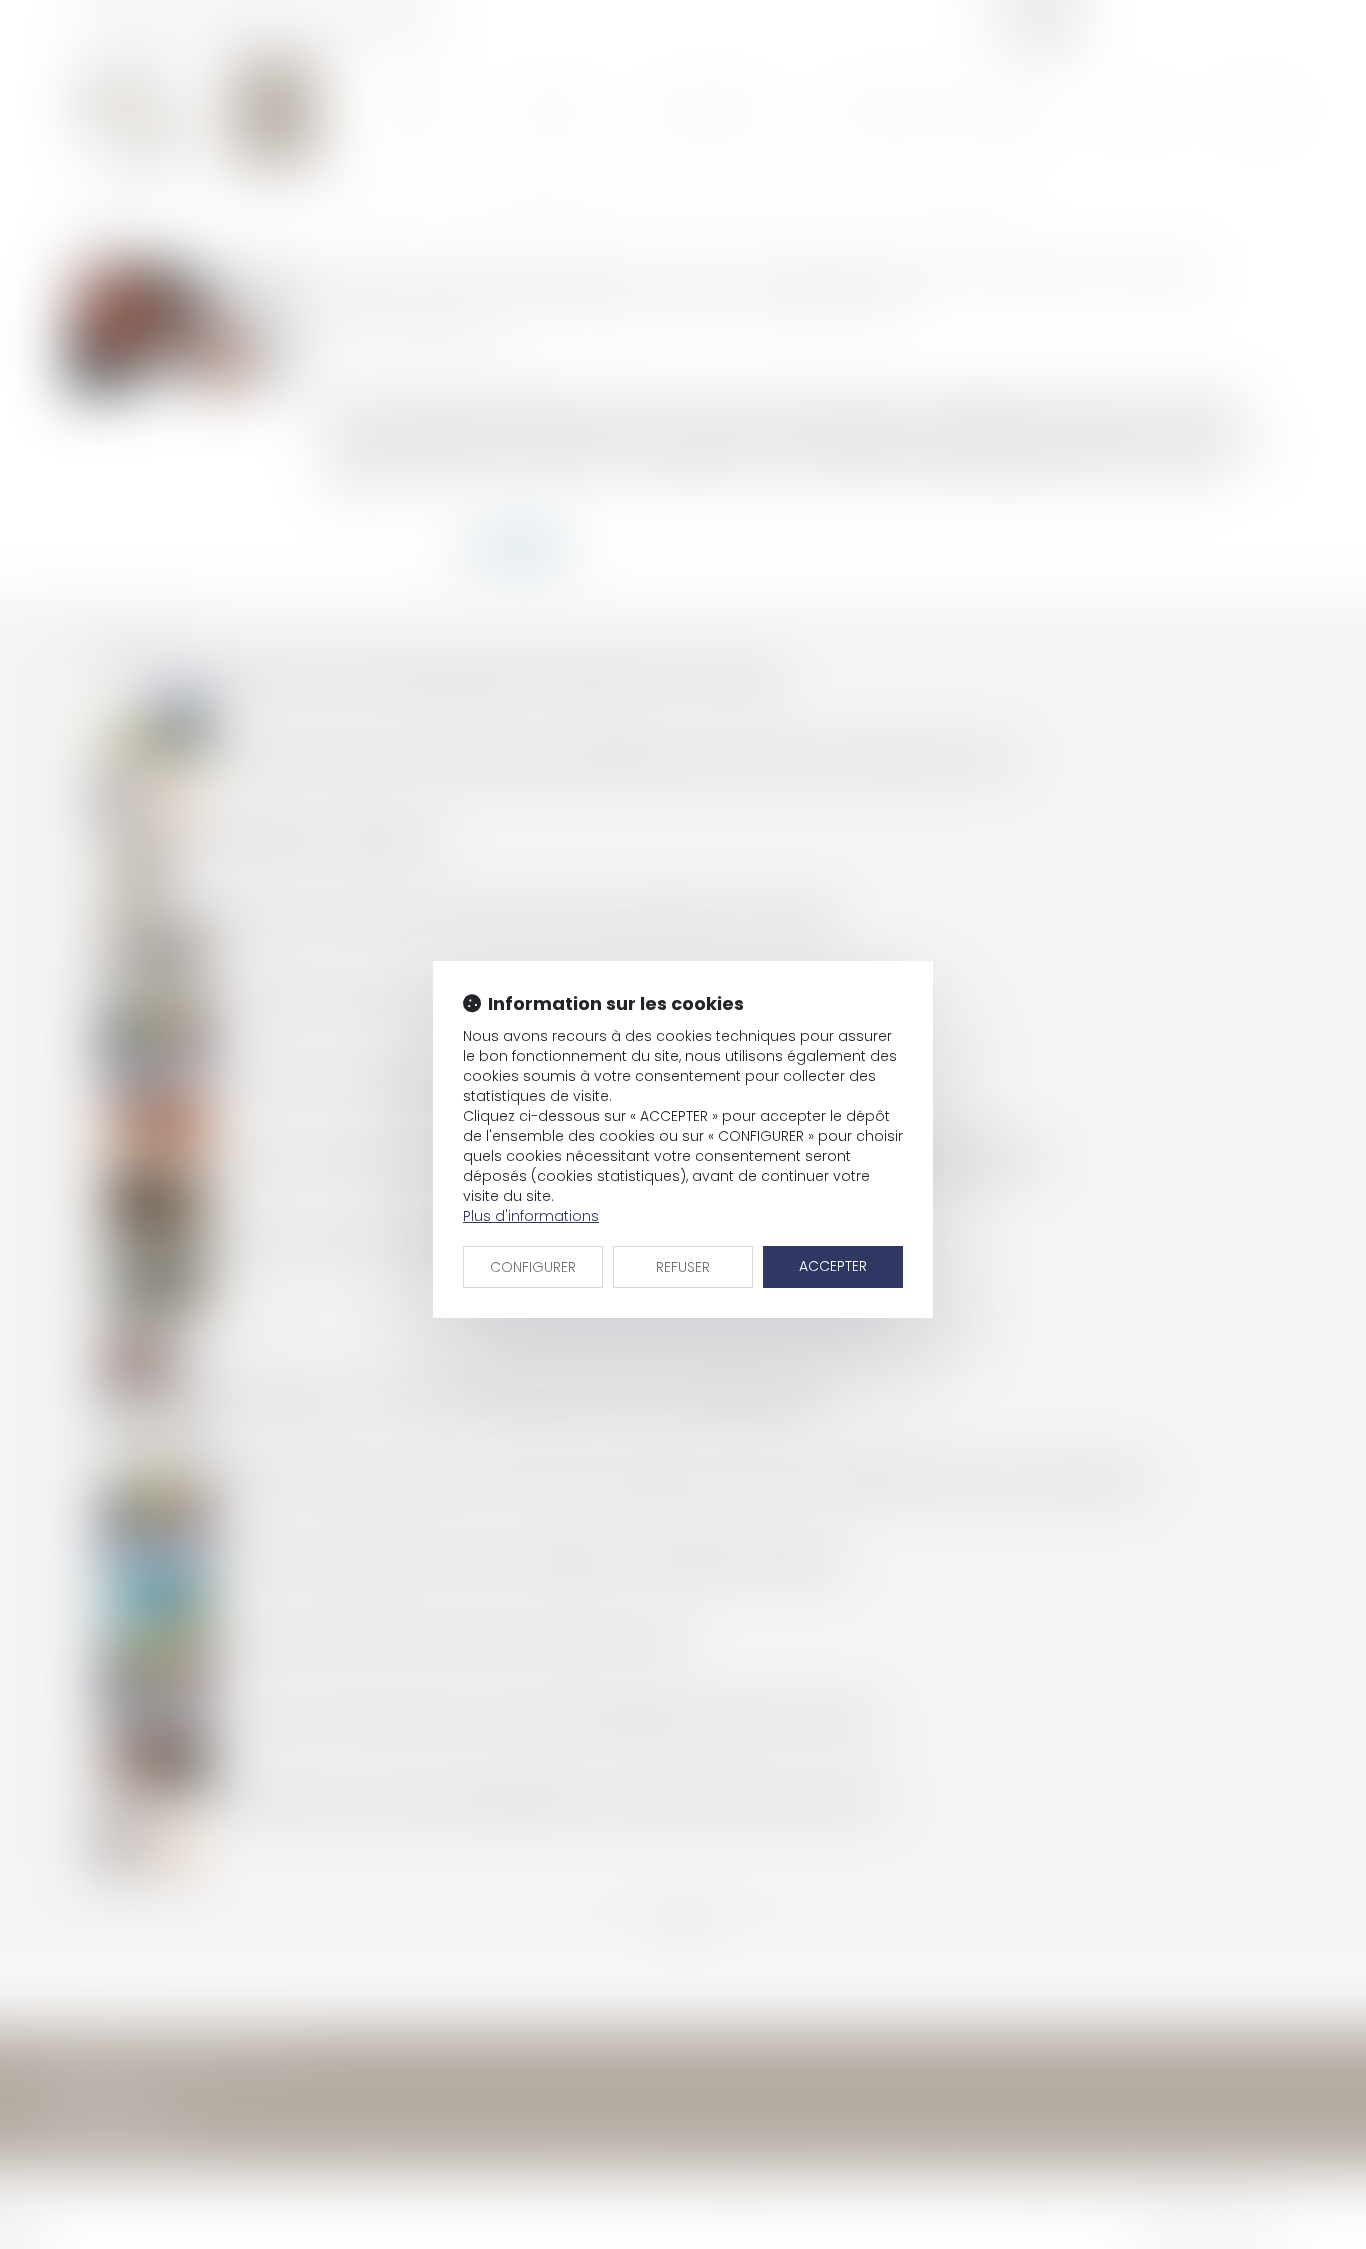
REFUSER (683, 1267)
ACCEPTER (833, 1266)
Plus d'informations (531, 1216)
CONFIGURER (533, 1267)
